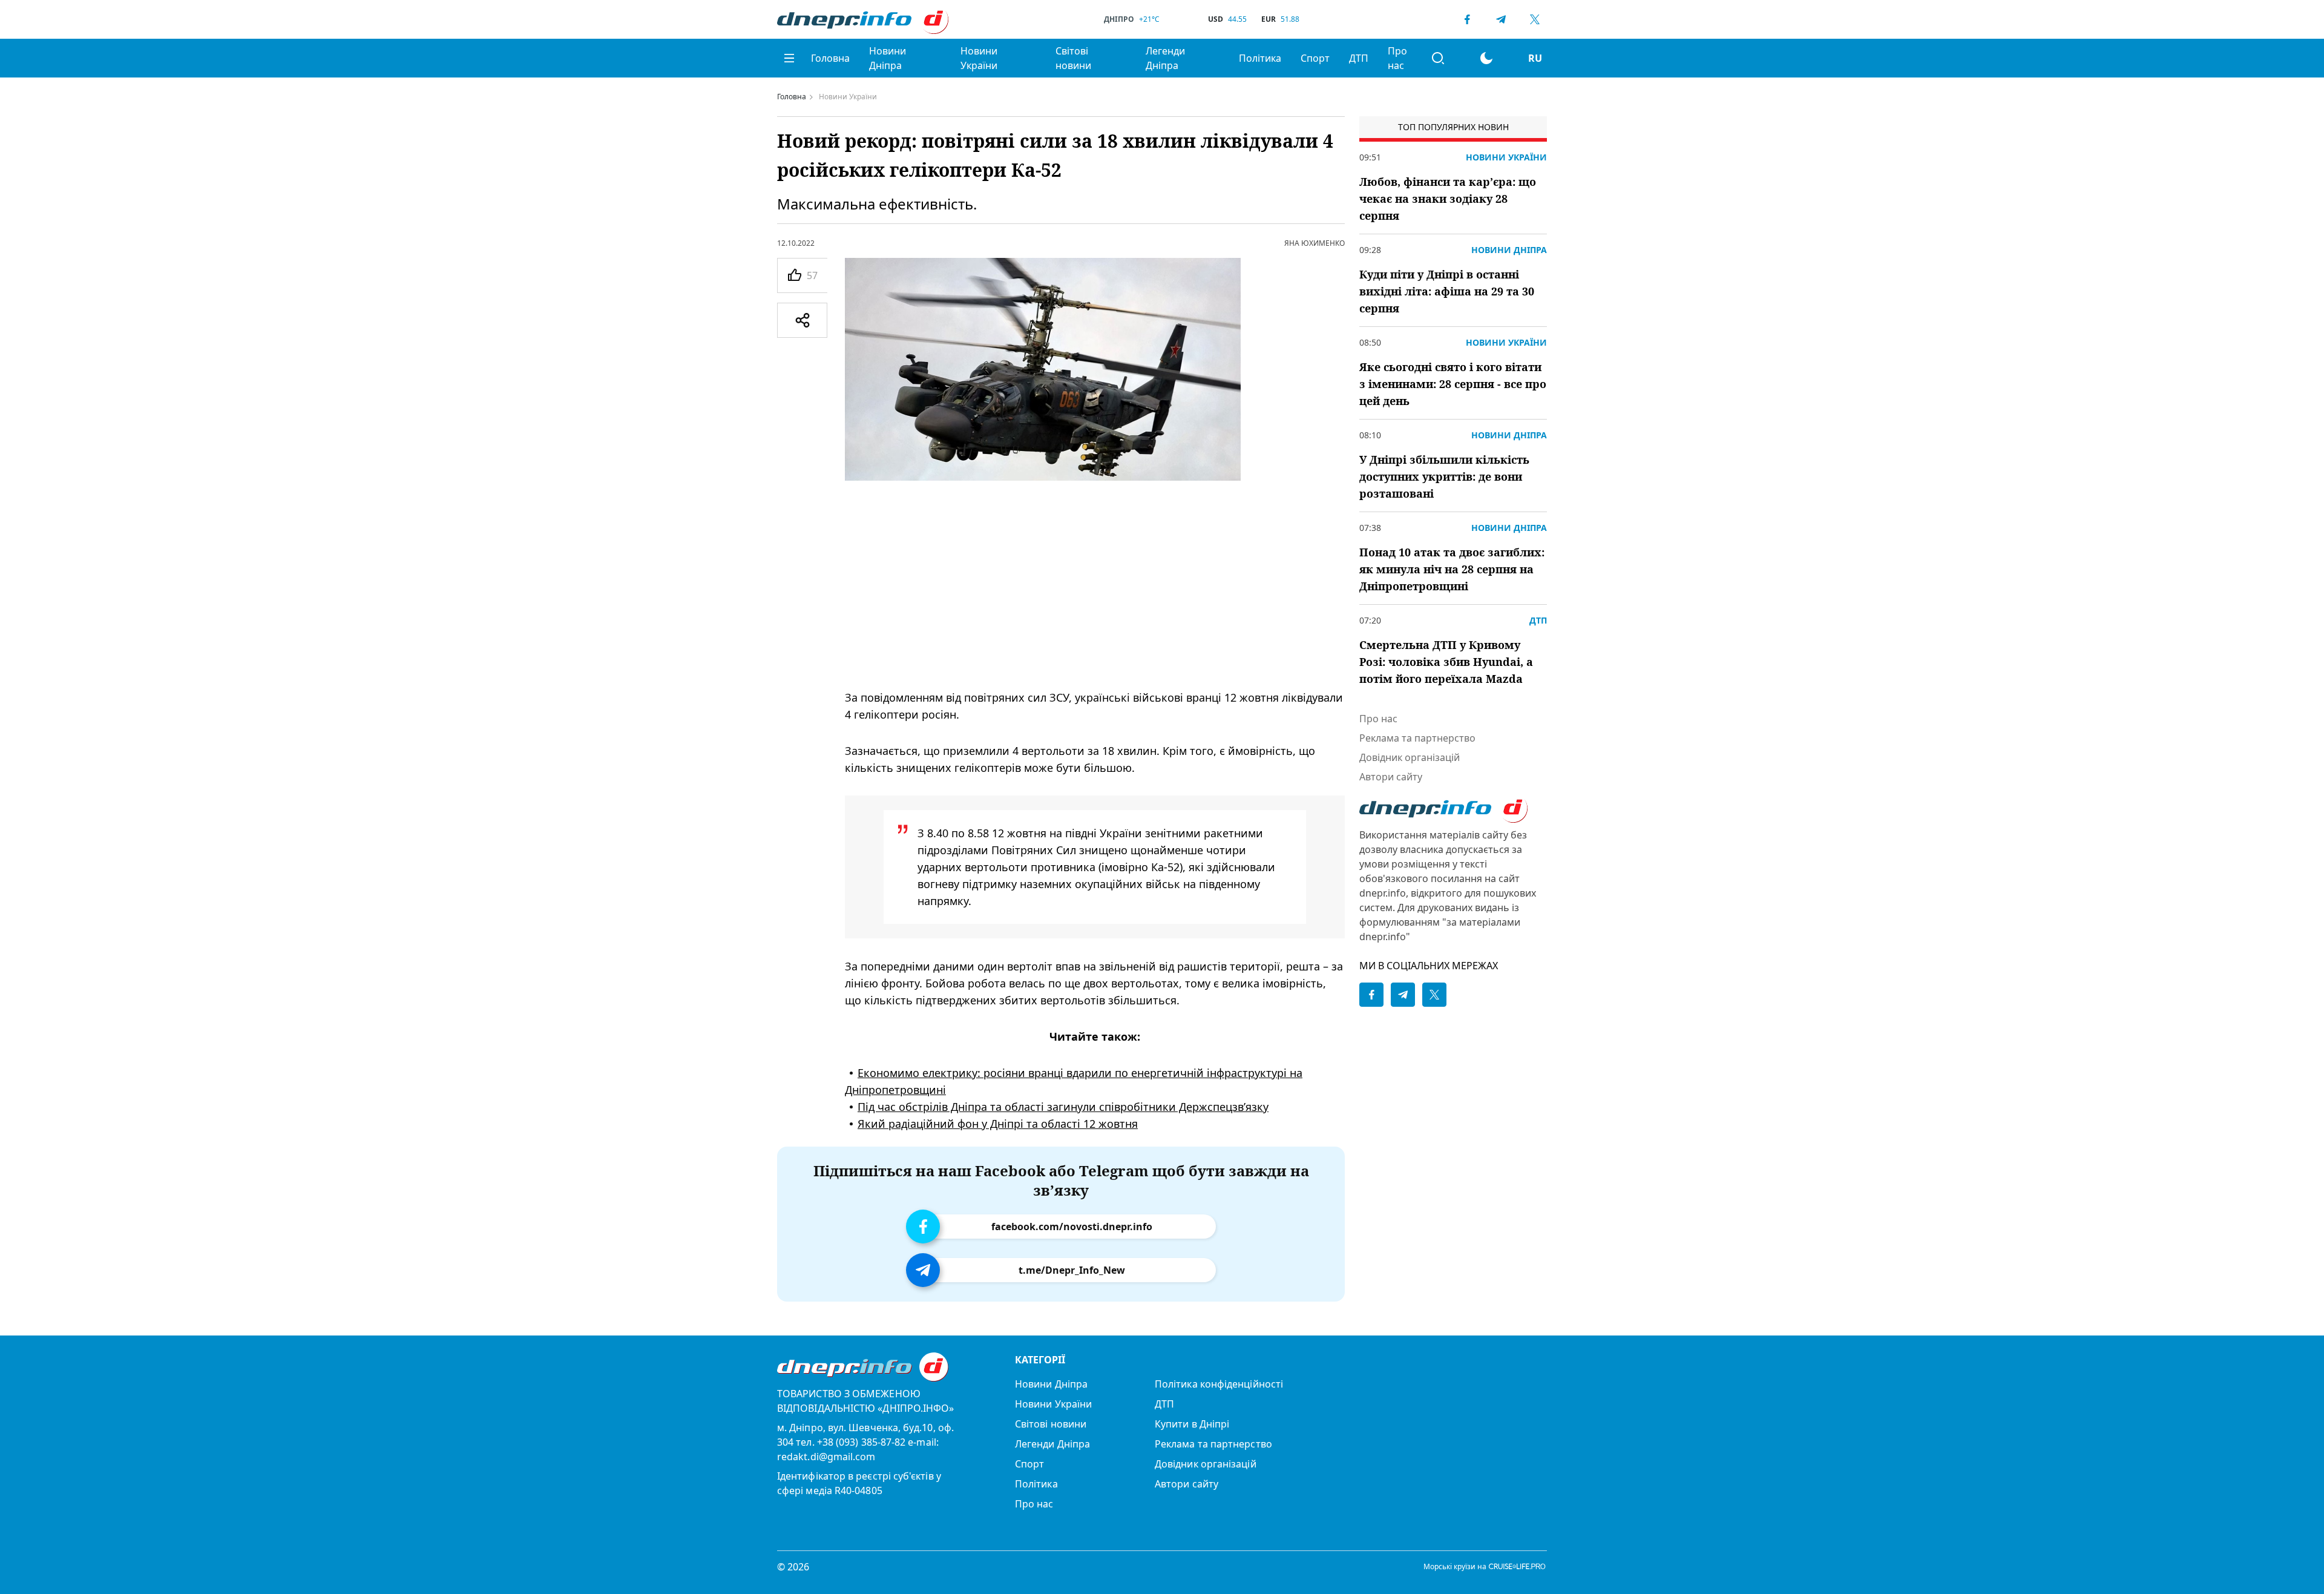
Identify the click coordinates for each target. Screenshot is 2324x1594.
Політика (1260, 58)
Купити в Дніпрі (1192, 1424)
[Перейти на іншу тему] (1486, 58)
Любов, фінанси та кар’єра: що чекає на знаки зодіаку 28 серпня (1448, 199)
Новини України (979, 58)
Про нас (1397, 58)
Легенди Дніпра (1165, 58)
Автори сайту (1391, 777)
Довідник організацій (1410, 757)
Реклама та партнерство (1417, 738)
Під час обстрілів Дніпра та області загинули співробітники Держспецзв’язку (1063, 1107)
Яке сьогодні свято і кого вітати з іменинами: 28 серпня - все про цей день (1453, 384)
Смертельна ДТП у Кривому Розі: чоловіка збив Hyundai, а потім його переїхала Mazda (1446, 662)
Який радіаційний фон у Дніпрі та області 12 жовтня (998, 1124)
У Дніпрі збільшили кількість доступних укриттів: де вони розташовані (1444, 476)
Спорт (1315, 58)
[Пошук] (1438, 58)
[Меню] (789, 58)
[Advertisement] (1095, 585)
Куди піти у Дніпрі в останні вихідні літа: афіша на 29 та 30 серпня (1447, 291)
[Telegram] (1501, 19)
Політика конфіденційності (1219, 1384)
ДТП (1359, 58)
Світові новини (1073, 58)
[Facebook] (1467, 19)
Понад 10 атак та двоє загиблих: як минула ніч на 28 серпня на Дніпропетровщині (1452, 569)
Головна (830, 58)
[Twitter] (1535, 19)
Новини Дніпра (888, 58)
